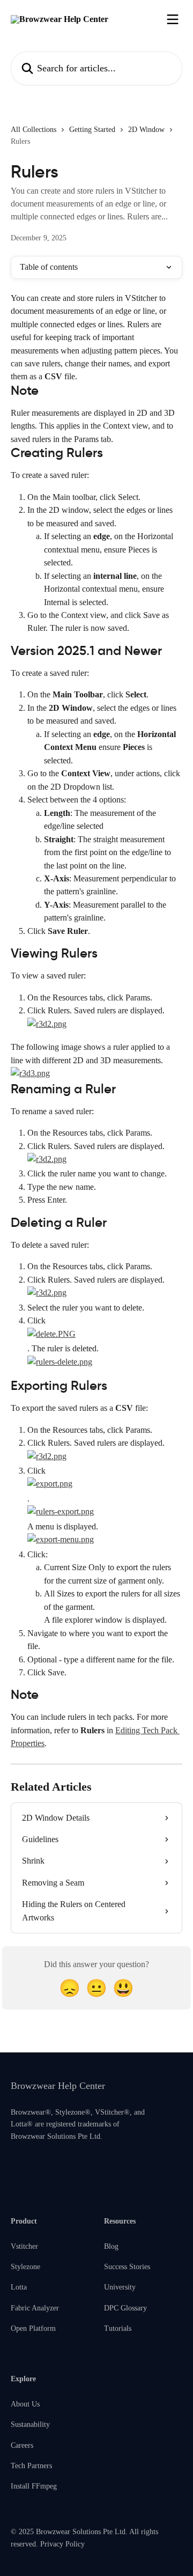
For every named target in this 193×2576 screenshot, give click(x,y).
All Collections (34, 130)
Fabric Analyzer (35, 2308)
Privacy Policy (62, 2544)
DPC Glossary (125, 2308)
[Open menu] (173, 19)
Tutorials (118, 2328)
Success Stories (127, 2267)
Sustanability (30, 2424)
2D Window (146, 130)
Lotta (19, 2287)
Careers (22, 2445)
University (120, 2287)
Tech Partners (31, 2466)
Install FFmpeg (34, 2486)
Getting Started (92, 130)
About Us (25, 2404)
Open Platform (33, 2328)
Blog (111, 2246)
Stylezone (25, 2267)
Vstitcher (24, 2246)
